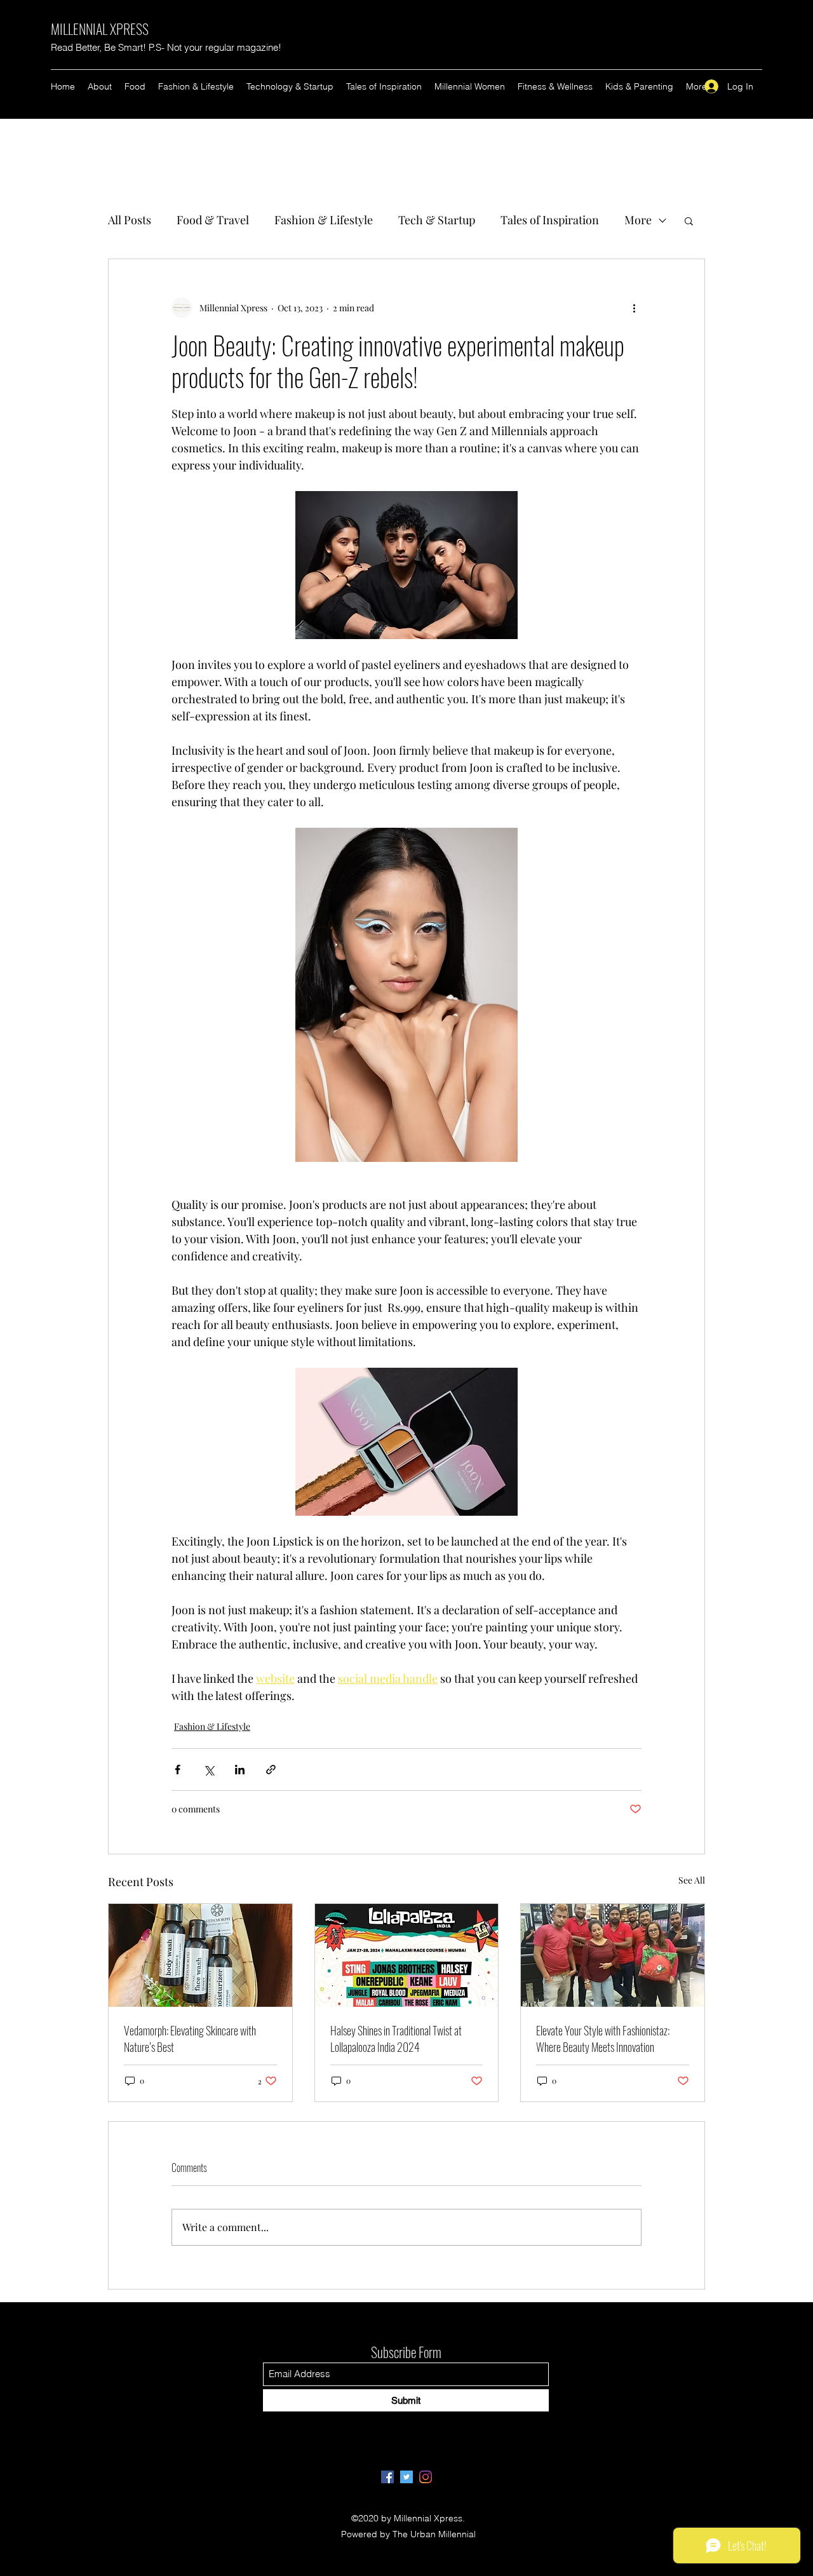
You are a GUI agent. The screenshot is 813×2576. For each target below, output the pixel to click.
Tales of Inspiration (550, 220)
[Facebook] (387, 2477)
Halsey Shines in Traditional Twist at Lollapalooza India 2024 (396, 2039)
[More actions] (634, 307)
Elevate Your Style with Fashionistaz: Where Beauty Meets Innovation (603, 2039)
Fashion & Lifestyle (324, 220)
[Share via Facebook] (178, 1770)
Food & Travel (213, 220)
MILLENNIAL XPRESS (100, 29)
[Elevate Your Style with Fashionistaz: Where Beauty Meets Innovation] (613, 1955)
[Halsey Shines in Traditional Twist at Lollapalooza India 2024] (407, 1955)
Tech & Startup (437, 220)
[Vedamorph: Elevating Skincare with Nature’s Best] (200, 1955)
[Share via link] (271, 1770)
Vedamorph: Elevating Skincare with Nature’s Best (190, 2039)
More (638, 220)
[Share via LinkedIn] (240, 1770)
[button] (689, 220)
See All (692, 1880)
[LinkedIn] (426, 2477)
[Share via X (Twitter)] (209, 1770)
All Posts (130, 220)
